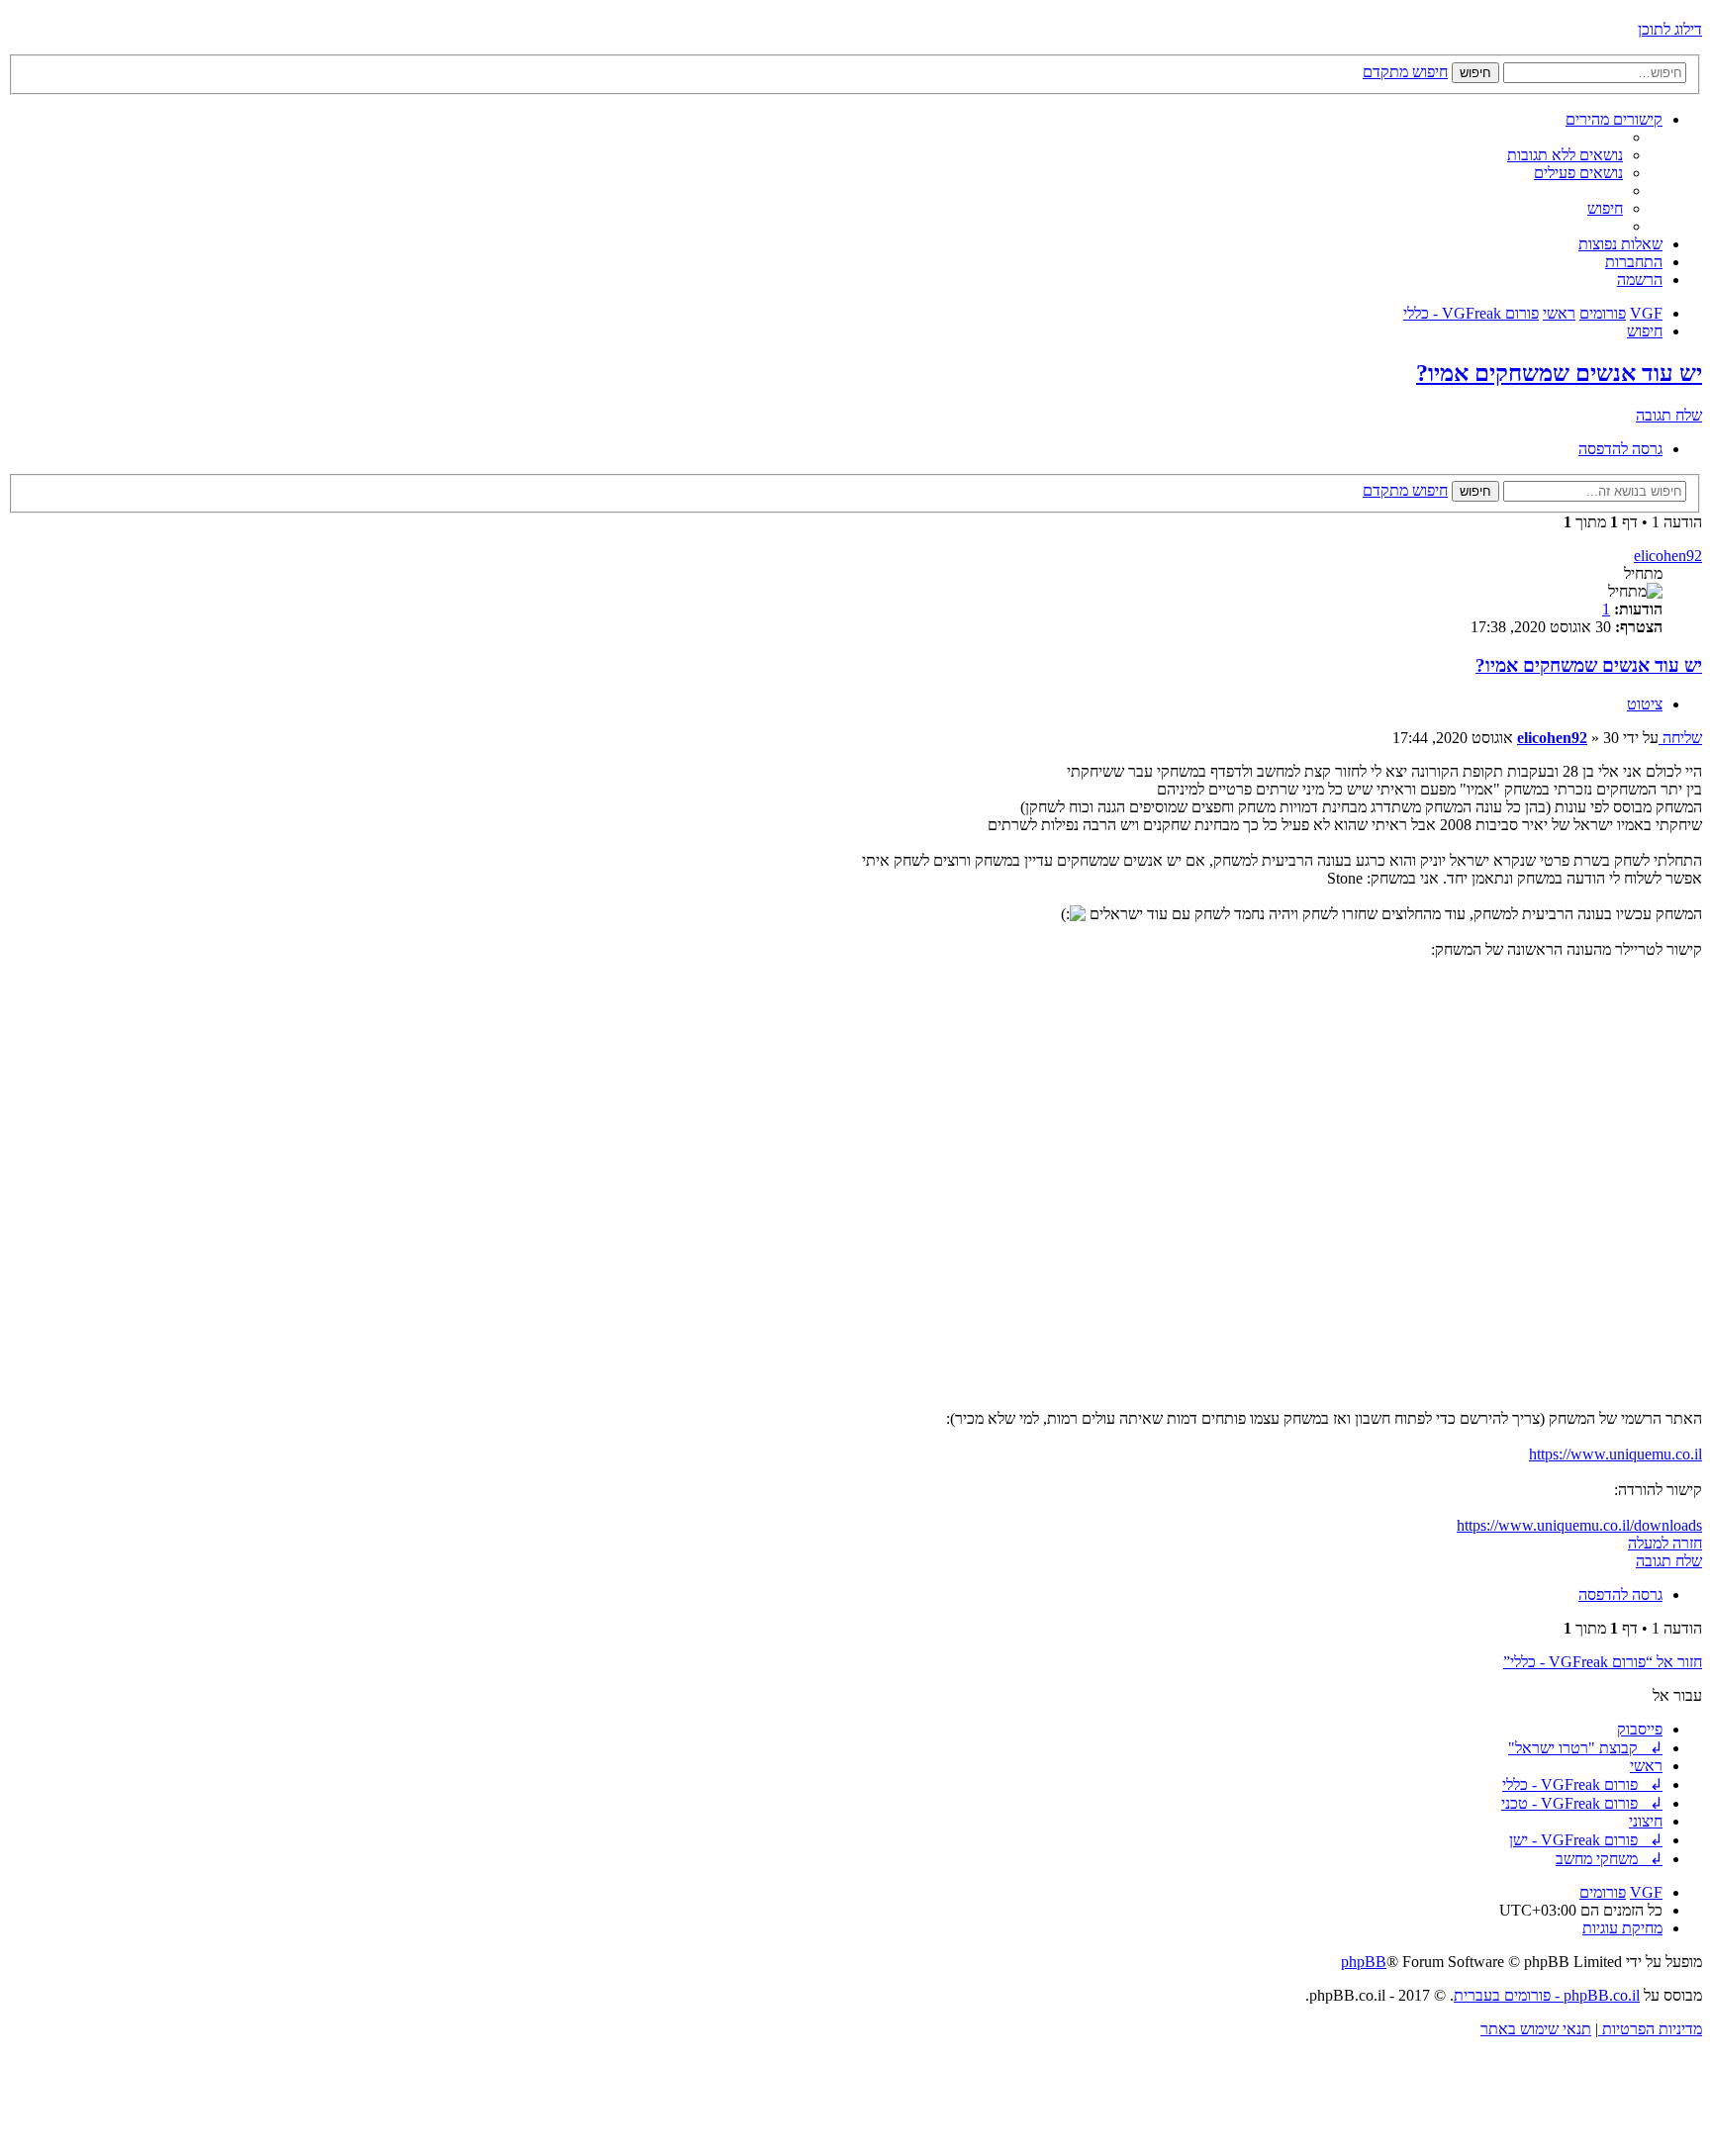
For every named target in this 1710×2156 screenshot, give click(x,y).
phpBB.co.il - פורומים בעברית (1547, 1995)
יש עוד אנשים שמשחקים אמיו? (1559, 373)
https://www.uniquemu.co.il (1615, 1454)
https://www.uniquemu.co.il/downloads (1579, 1525)
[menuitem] (1565, 155)
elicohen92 (1668, 556)
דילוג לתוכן (1670, 29)
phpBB (1364, 1962)
